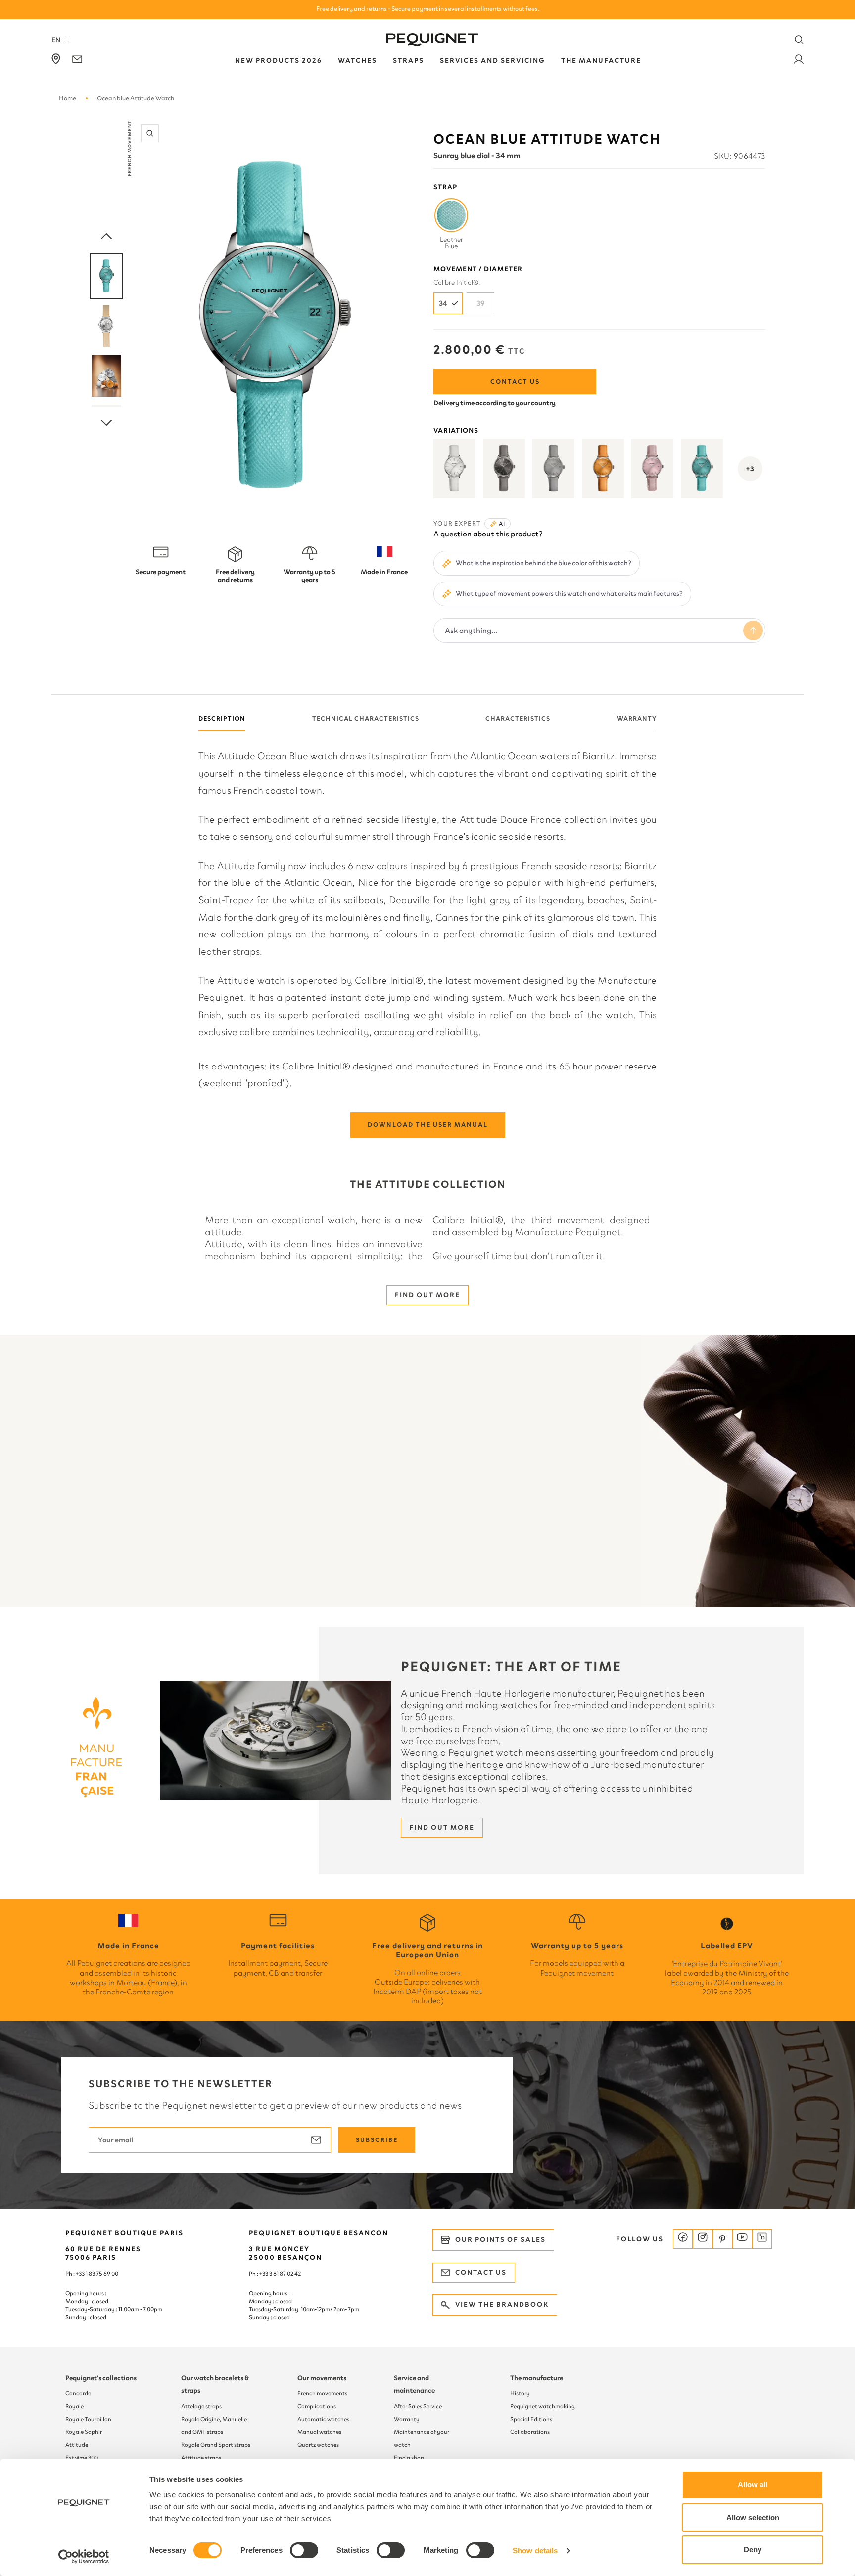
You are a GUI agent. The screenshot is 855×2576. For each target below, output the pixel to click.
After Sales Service (418, 2406)
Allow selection (753, 2517)
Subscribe (377, 2140)
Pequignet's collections (101, 2378)
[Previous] (106, 237)
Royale (74, 2406)
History (520, 2393)
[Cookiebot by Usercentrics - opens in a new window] (84, 2557)
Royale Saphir (84, 2432)
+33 (264, 2274)
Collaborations (530, 2432)
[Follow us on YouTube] (742, 2239)
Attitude (77, 2445)
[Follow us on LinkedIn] (762, 2239)
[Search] (799, 40)
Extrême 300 (82, 2458)
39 (481, 303)
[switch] (304, 2550)
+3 (750, 469)
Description (222, 718)
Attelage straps (201, 2406)
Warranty (637, 718)
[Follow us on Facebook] (683, 2239)
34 (443, 303)
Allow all (753, 2485)
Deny (753, 2550)
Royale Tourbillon (88, 2419)
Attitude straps (201, 2458)
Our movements (322, 2378)
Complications (317, 2406)
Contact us (515, 381)
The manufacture (537, 2378)
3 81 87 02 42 (285, 2274)
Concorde (78, 2393)
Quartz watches (318, 2445)
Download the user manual (428, 1125)
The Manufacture (601, 61)
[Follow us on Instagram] (703, 2239)
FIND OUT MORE (427, 1295)
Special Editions (531, 2419)
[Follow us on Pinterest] (722, 2239)
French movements (322, 2393)
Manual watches (319, 2432)
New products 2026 (279, 61)
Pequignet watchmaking (543, 2406)
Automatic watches (323, 2419)
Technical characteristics (366, 718)
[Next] (106, 423)
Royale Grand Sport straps (216, 2445)
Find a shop (409, 2458)
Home (68, 98)
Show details (535, 2551)
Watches (357, 61)
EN (56, 40)
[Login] (799, 61)
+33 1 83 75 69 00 (97, 2274)
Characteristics (518, 718)
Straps (408, 61)
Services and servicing (493, 61)
